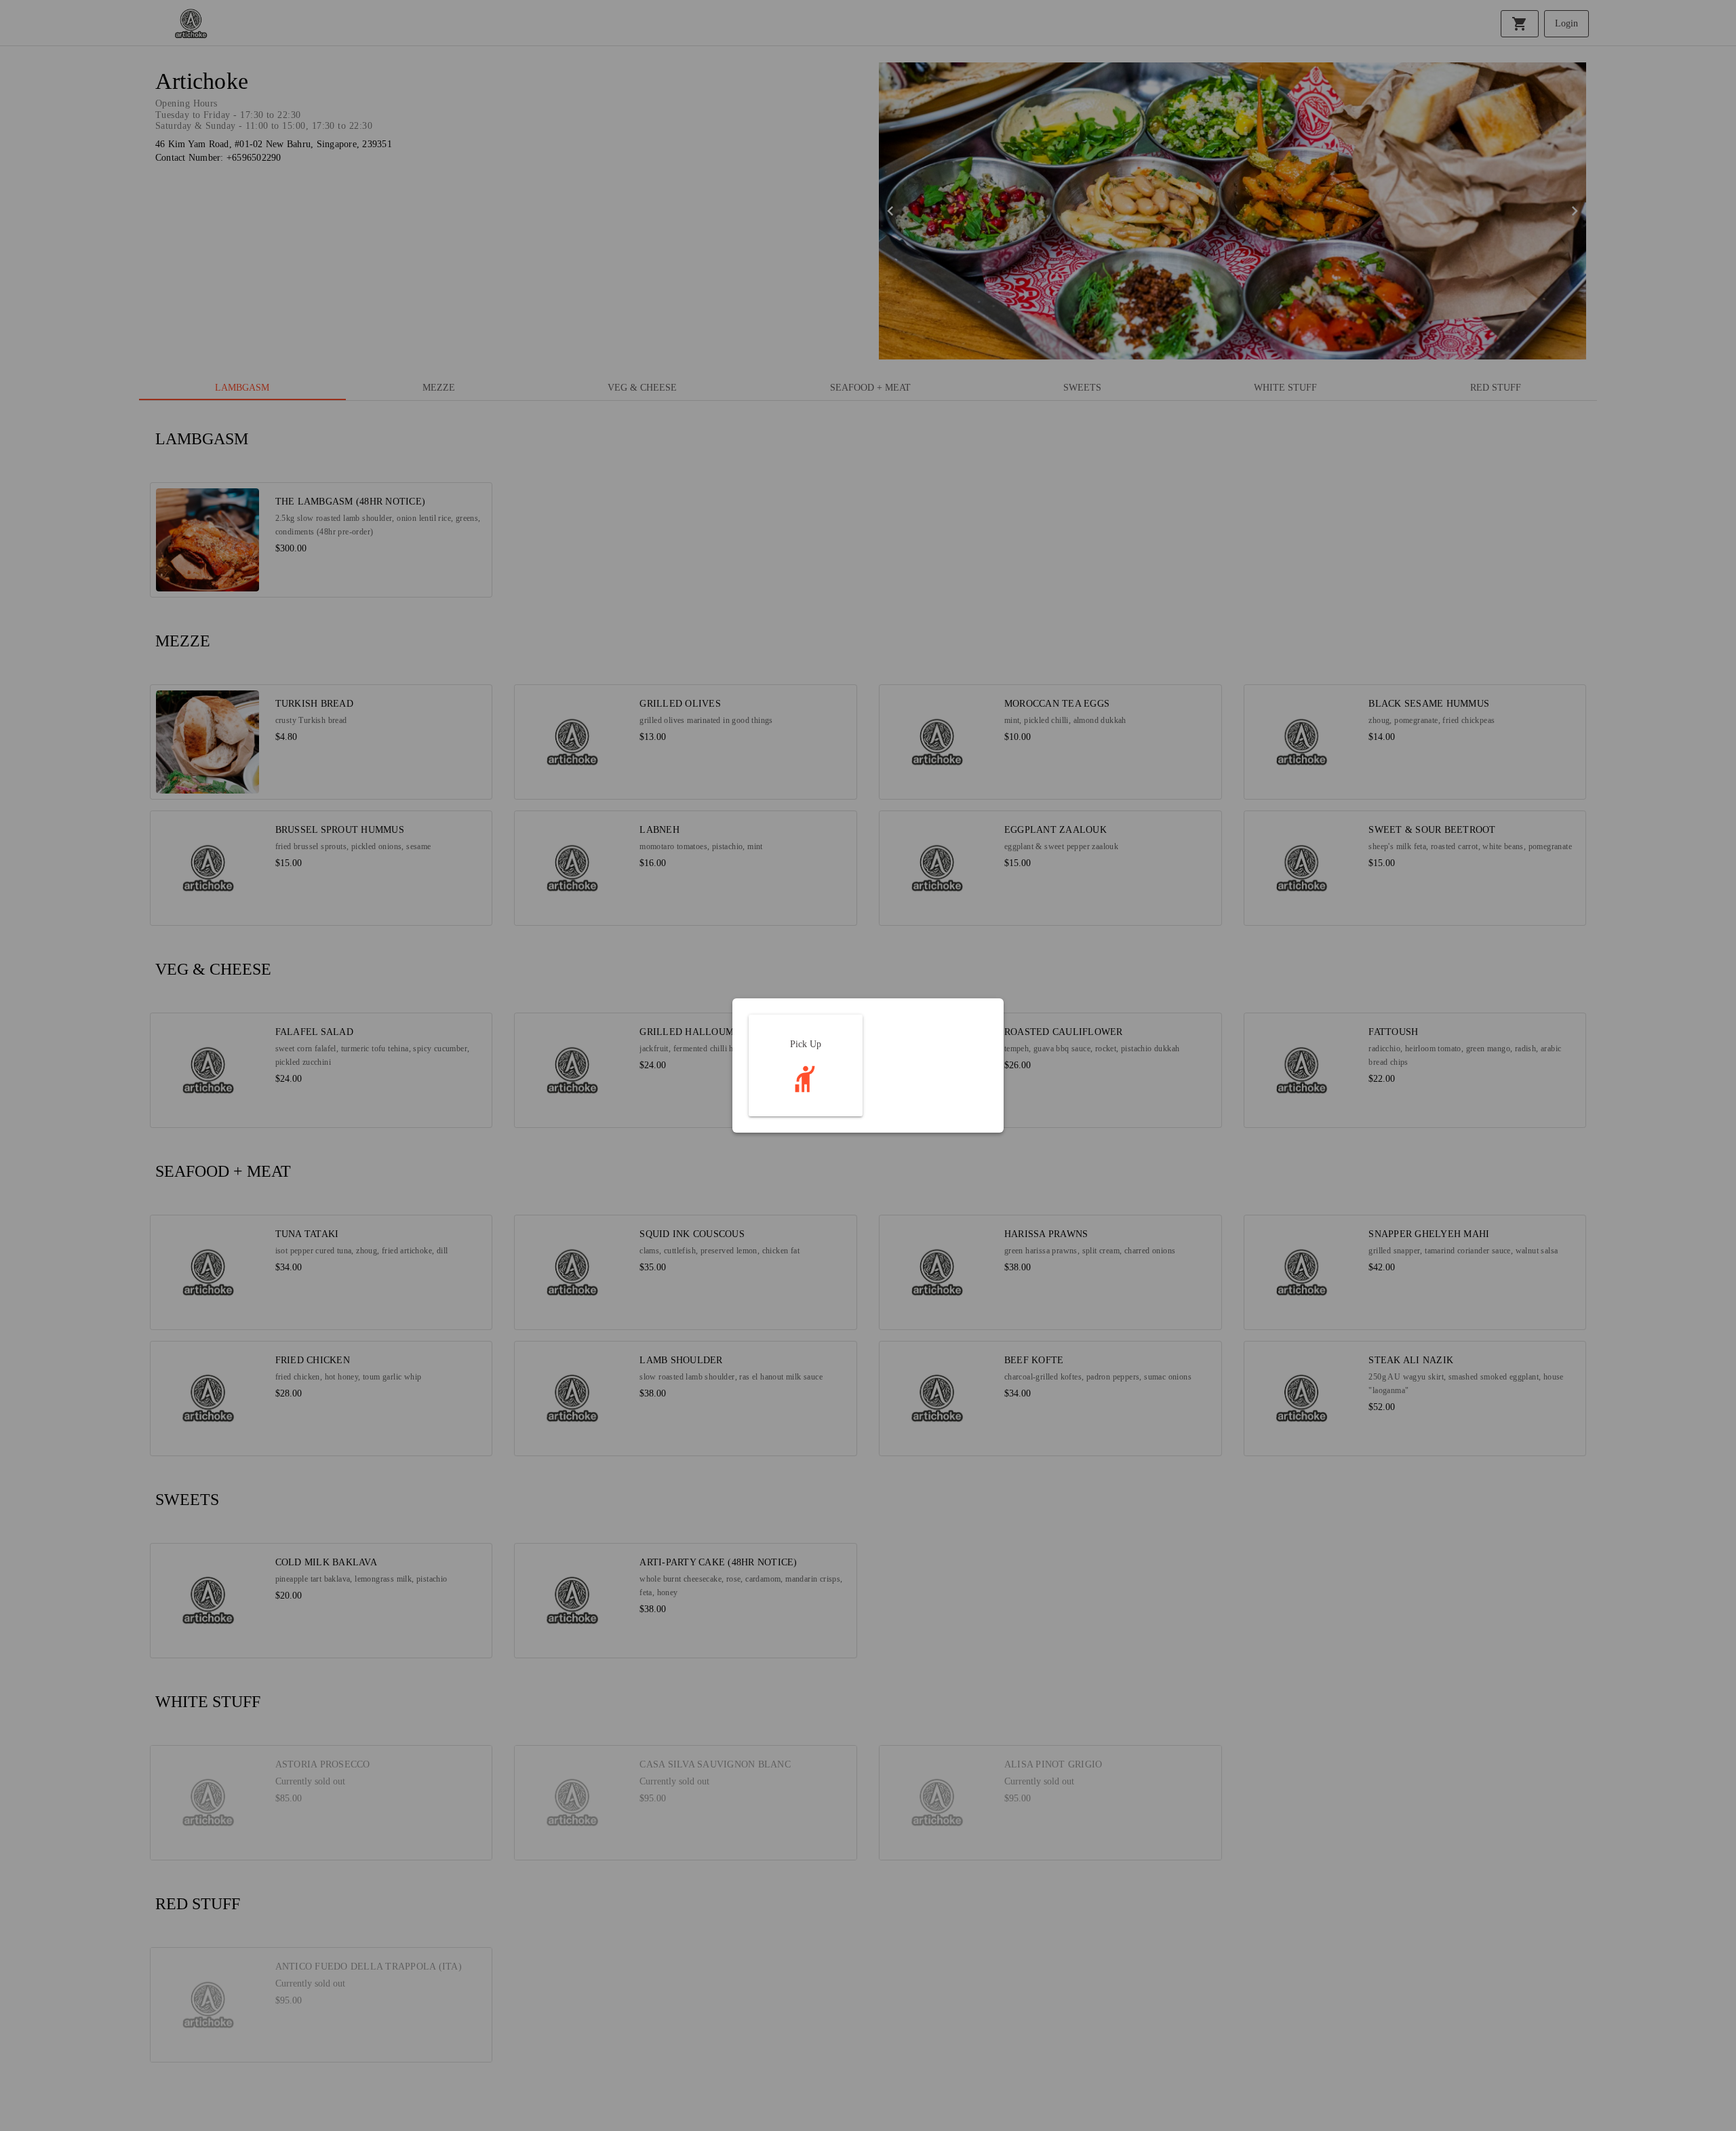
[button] (806, 1065)
